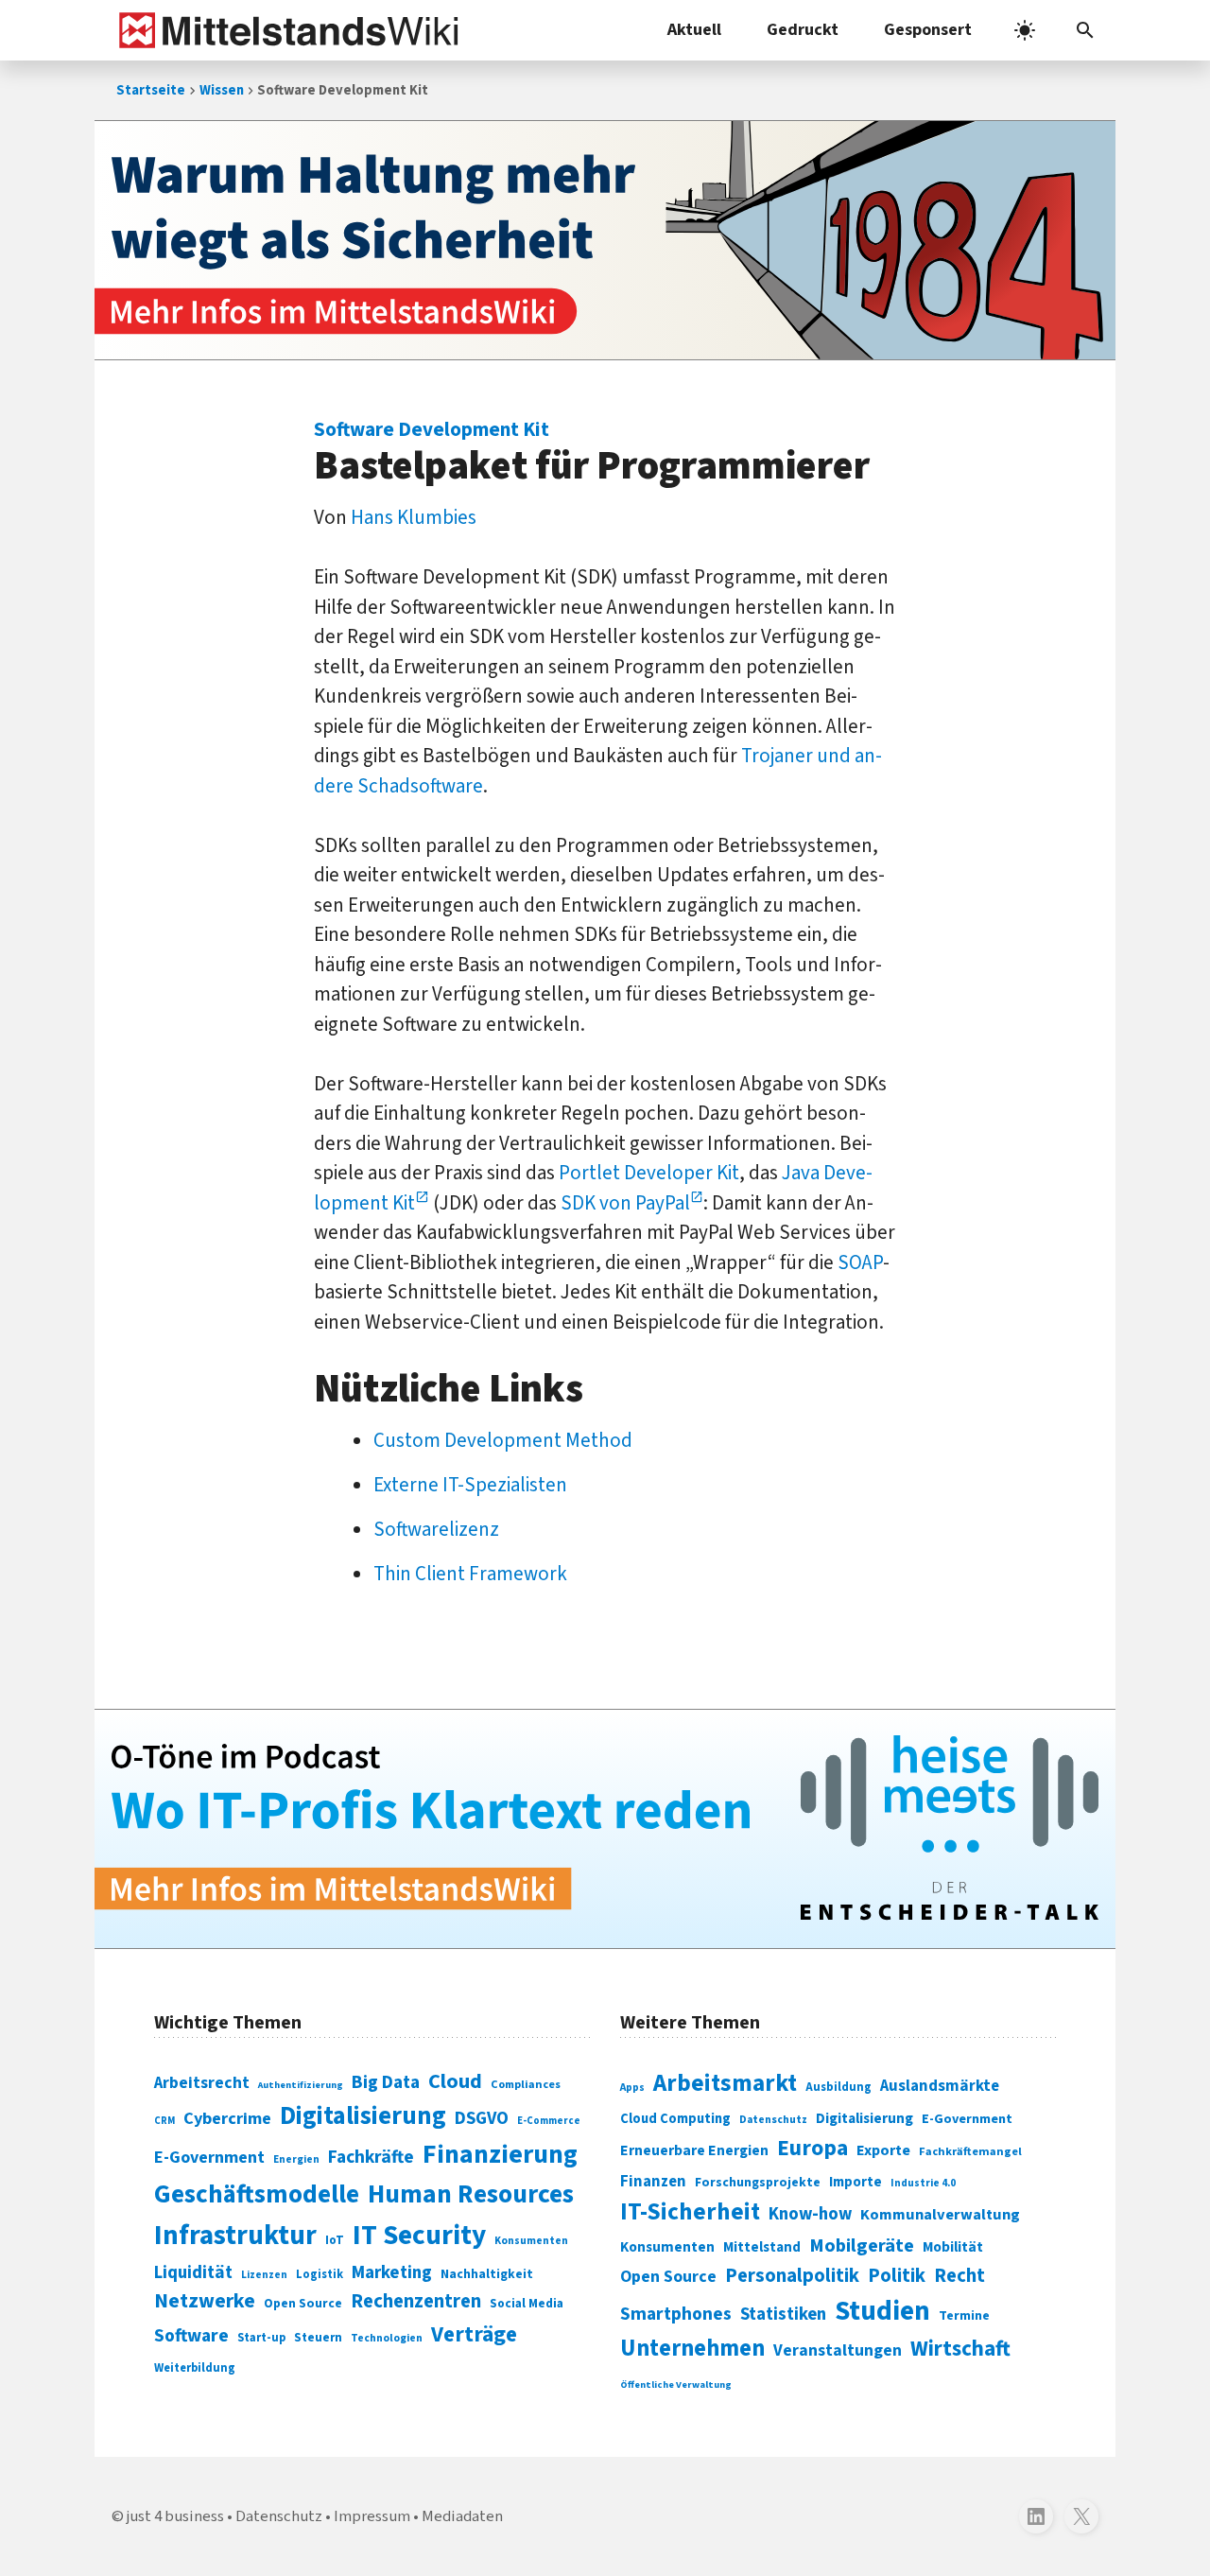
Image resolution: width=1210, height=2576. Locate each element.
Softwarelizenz (436, 1529)
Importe (856, 2182)
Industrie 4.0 (923, 2183)
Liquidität (193, 2273)
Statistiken (783, 2314)
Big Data (386, 2082)
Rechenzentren (416, 2301)
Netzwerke (205, 2301)
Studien (882, 2311)
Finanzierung (500, 2154)
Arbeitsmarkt (725, 2083)
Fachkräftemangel (970, 2151)
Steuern (318, 2338)
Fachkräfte (371, 2157)
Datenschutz (773, 2120)
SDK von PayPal (625, 1203)
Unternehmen (692, 2349)
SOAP (860, 1262)
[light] (1025, 30)
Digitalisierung (363, 2116)
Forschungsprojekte (758, 2183)
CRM (164, 2121)
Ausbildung (838, 2087)
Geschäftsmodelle (257, 2194)
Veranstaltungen (838, 2350)
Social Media (527, 2303)
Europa (812, 2148)
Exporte (883, 2150)
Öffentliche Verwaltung (676, 2385)
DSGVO (482, 2119)
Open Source (303, 2303)
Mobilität (953, 2247)
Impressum (372, 2516)
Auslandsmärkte (940, 2086)
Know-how (810, 2214)
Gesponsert (928, 30)
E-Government (209, 2158)
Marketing (392, 2273)
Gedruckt (803, 30)
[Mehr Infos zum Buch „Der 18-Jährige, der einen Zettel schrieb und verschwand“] (605, 240)
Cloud (455, 2081)
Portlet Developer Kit (649, 1173)
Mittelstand (762, 2247)
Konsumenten (531, 2241)
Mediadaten (462, 2516)
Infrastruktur (235, 2236)
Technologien (387, 2338)
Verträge (474, 2334)
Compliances (526, 2084)
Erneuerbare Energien (694, 2150)
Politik (897, 2276)
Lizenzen (264, 2275)
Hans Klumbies (414, 517)
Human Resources (471, 2194)
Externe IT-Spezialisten (470, 1485)
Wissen (222, 90)
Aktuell (694, 30)
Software (191, 2336)
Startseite (151, 90)
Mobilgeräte (862, 2245)
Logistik (320, 2274)
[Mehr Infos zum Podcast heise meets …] (605, 1829)
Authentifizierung (301, 2085)
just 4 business (175, 2516)
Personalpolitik (792, 2276)
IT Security (419, 2236)
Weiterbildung (195, 2368)
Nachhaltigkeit (487, 2274)
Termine (964, 2316)
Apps (632, 2087)
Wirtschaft (960, 2349)
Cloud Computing (675, 2119)
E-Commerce (549, 2121)
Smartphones (676, 2314)
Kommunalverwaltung (940, 2215)
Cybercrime (227, 2118)
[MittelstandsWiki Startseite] (285, 30)
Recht (959, 2276)
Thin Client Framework (470, 1574)
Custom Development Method (503, 1440)
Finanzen (653, 2182)
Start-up (261, 2338)
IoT (335, 2240)
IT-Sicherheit (690, 2212)
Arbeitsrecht (202, 2083)
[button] (1085, 30)
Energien (296, 2159)
